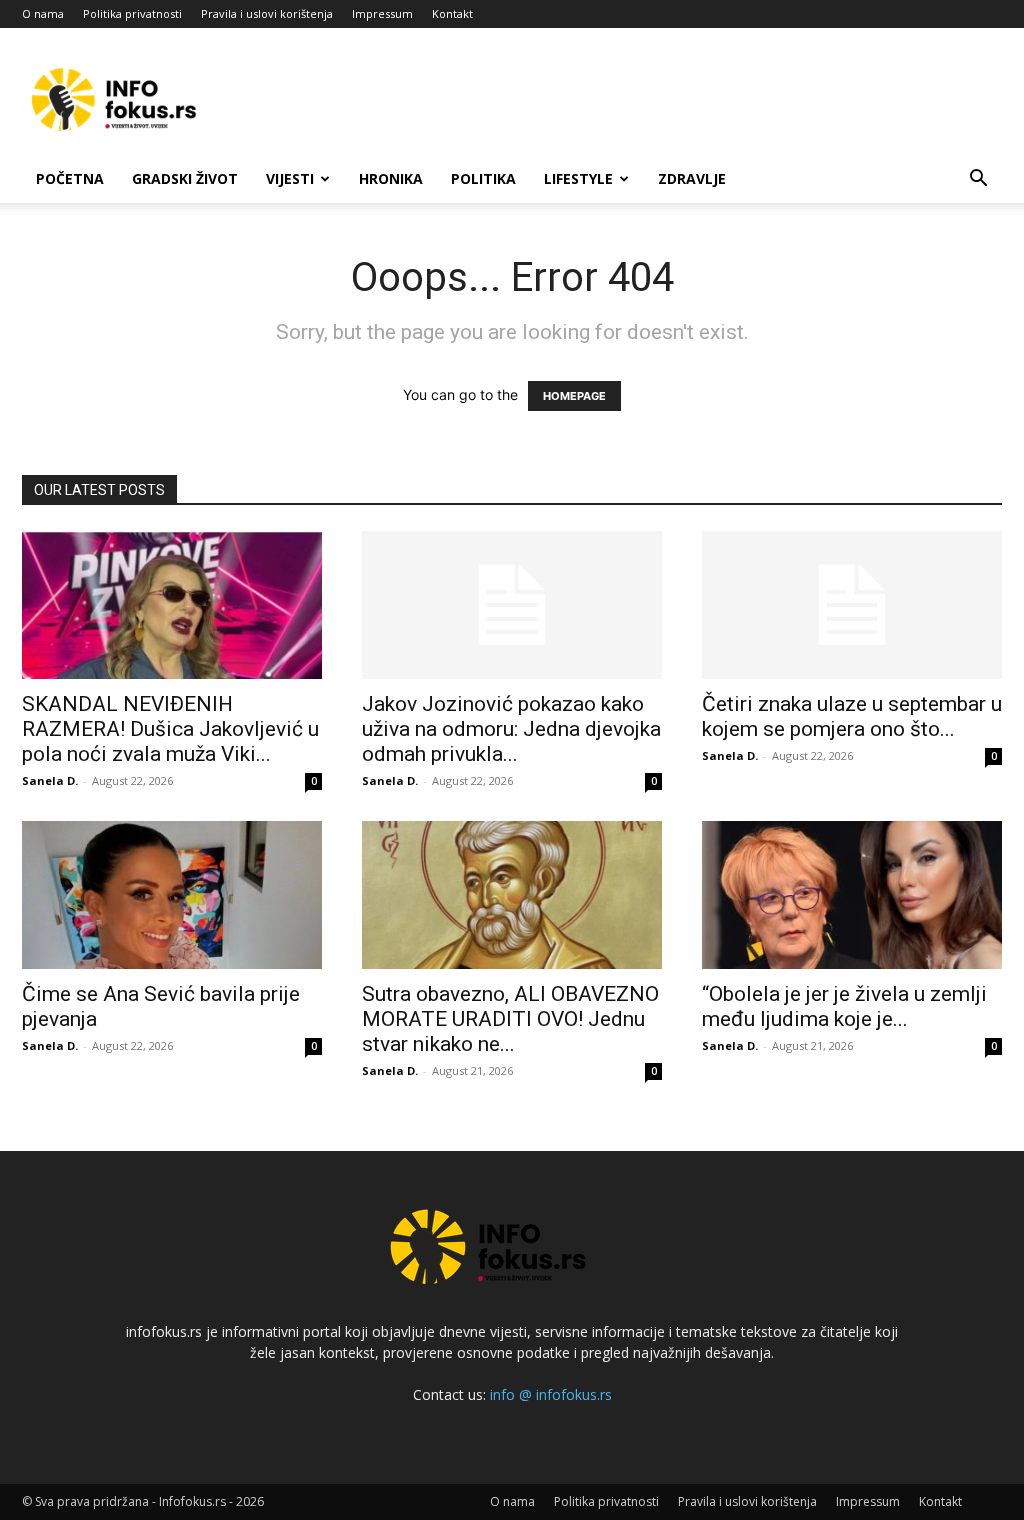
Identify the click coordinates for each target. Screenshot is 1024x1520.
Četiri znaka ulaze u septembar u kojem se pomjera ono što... (852, 716)
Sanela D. (50, 780)
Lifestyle (578, 178)
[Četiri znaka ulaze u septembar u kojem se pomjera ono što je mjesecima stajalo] (852, 605)
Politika (483, 178)
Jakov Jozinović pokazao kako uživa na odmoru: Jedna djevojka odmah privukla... (511, 729)
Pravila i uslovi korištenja (267, 13)
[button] (978, 180)
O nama (43, 13)
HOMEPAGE (574, 396)
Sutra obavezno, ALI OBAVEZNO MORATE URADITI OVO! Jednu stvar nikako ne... (510, 1019)
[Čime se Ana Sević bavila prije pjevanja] (172, 895)
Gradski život (185, 178)
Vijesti (290, 178)
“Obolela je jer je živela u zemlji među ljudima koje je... (844, 1006)
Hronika (391, 178)
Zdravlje (692, 178)
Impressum (382, 13)
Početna (70, 178)
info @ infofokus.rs (551, 1394)
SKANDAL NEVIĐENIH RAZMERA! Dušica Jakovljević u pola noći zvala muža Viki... (170, 729)
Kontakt (452, 13)
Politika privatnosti (132, 13)
